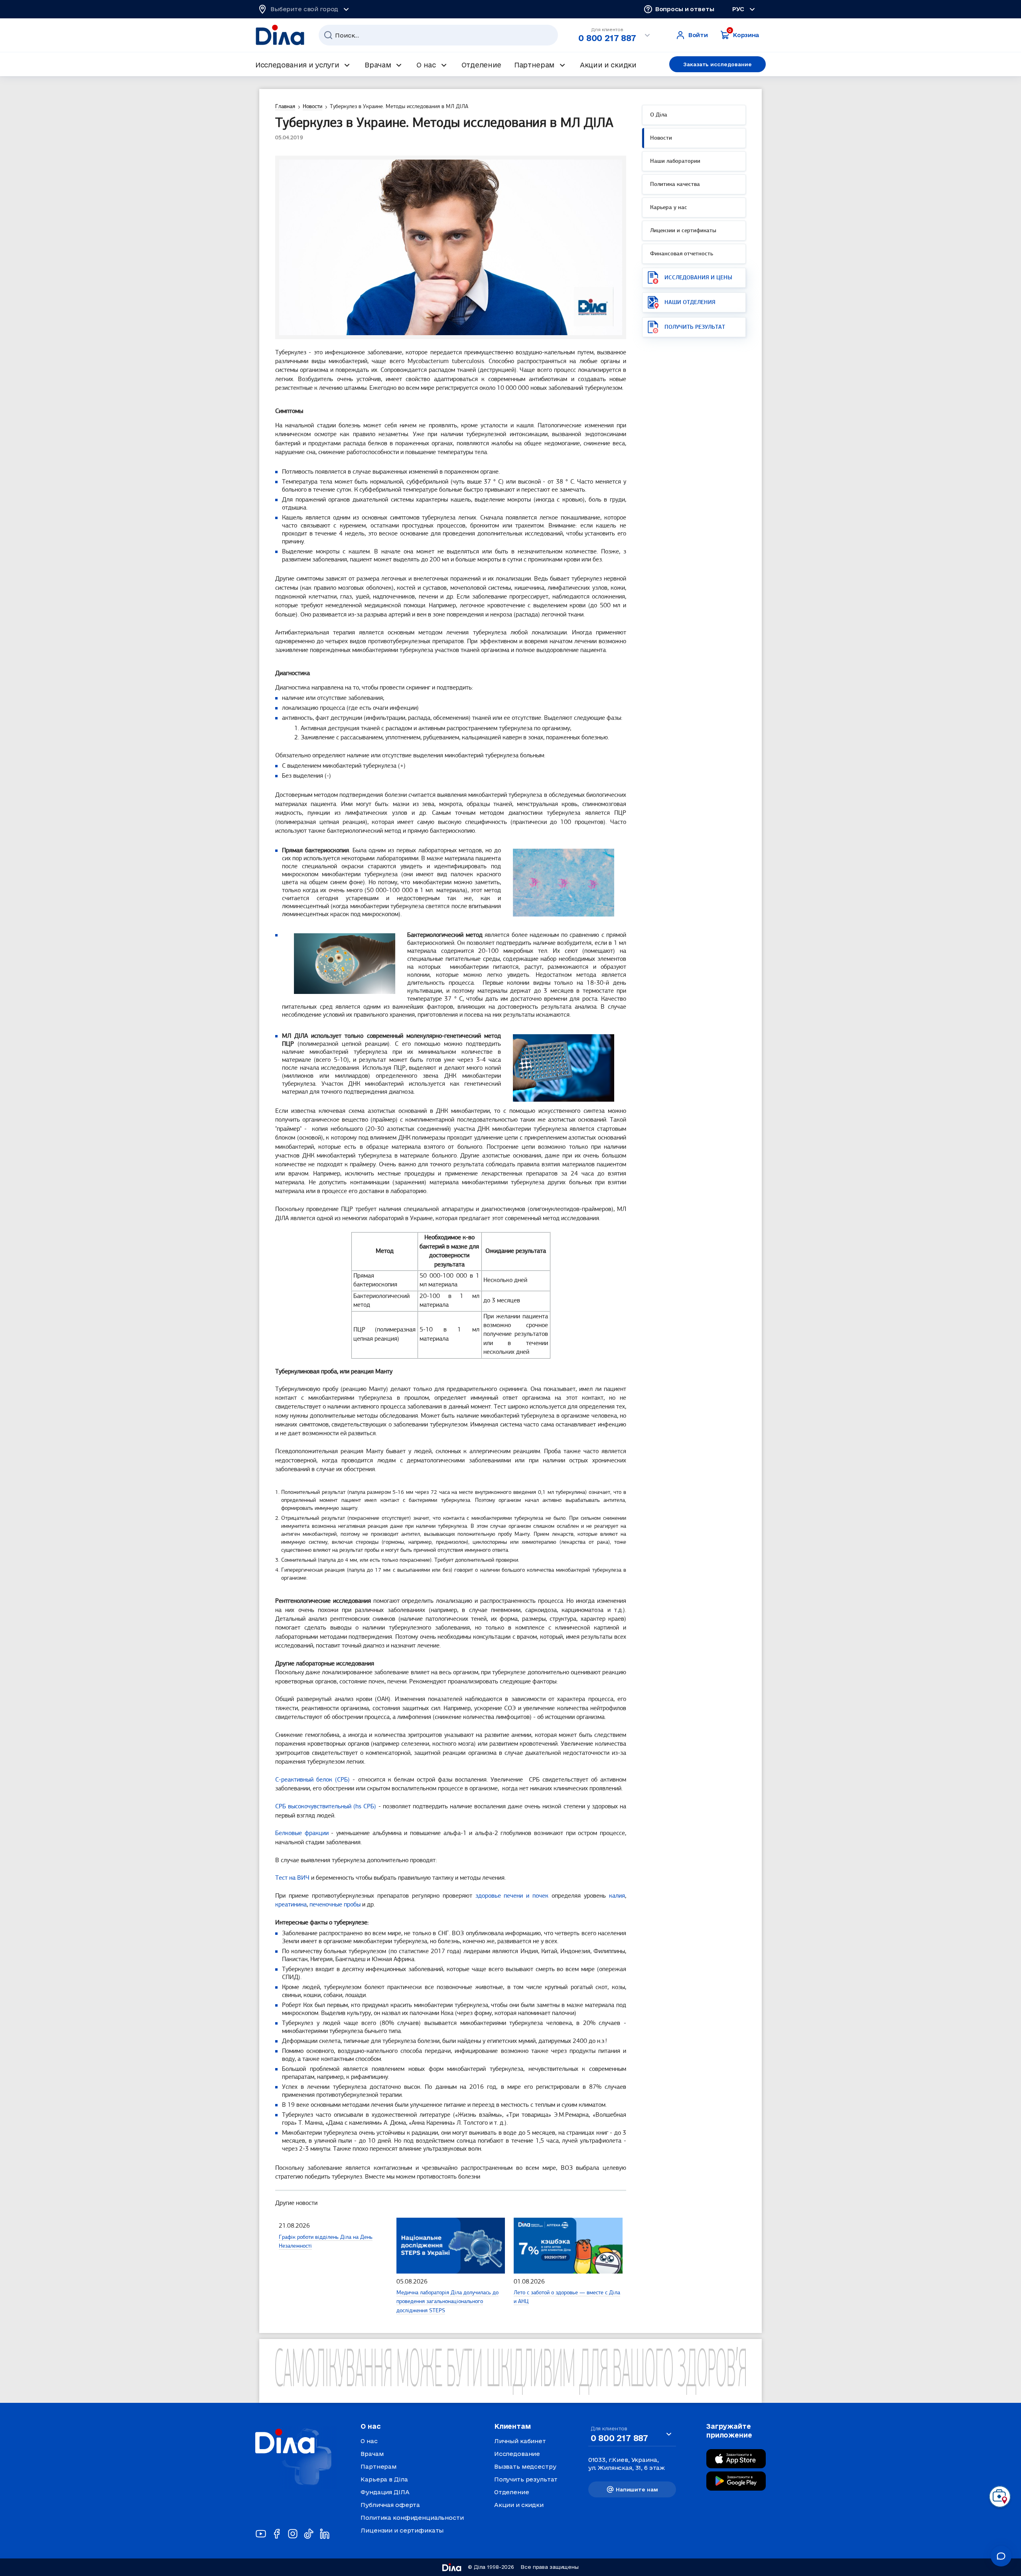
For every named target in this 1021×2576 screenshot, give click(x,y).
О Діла (659, 115)
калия (617, 1896)
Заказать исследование (717, 64)
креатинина (291, 1905)
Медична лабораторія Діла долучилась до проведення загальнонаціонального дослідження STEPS (447, 2302)
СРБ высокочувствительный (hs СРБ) (326, 1807)
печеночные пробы (335, 1905)
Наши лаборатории (675, 161)
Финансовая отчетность (682, 254)
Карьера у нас (669, 208)
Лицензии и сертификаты (683, 231)
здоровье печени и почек (512, 1896)
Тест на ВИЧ (292, 1878)
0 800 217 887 (607, 38)
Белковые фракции (302, 1833)
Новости (661, 138)
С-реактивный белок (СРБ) (312, 1780)
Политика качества (675, 185)
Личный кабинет (520, 2441)
